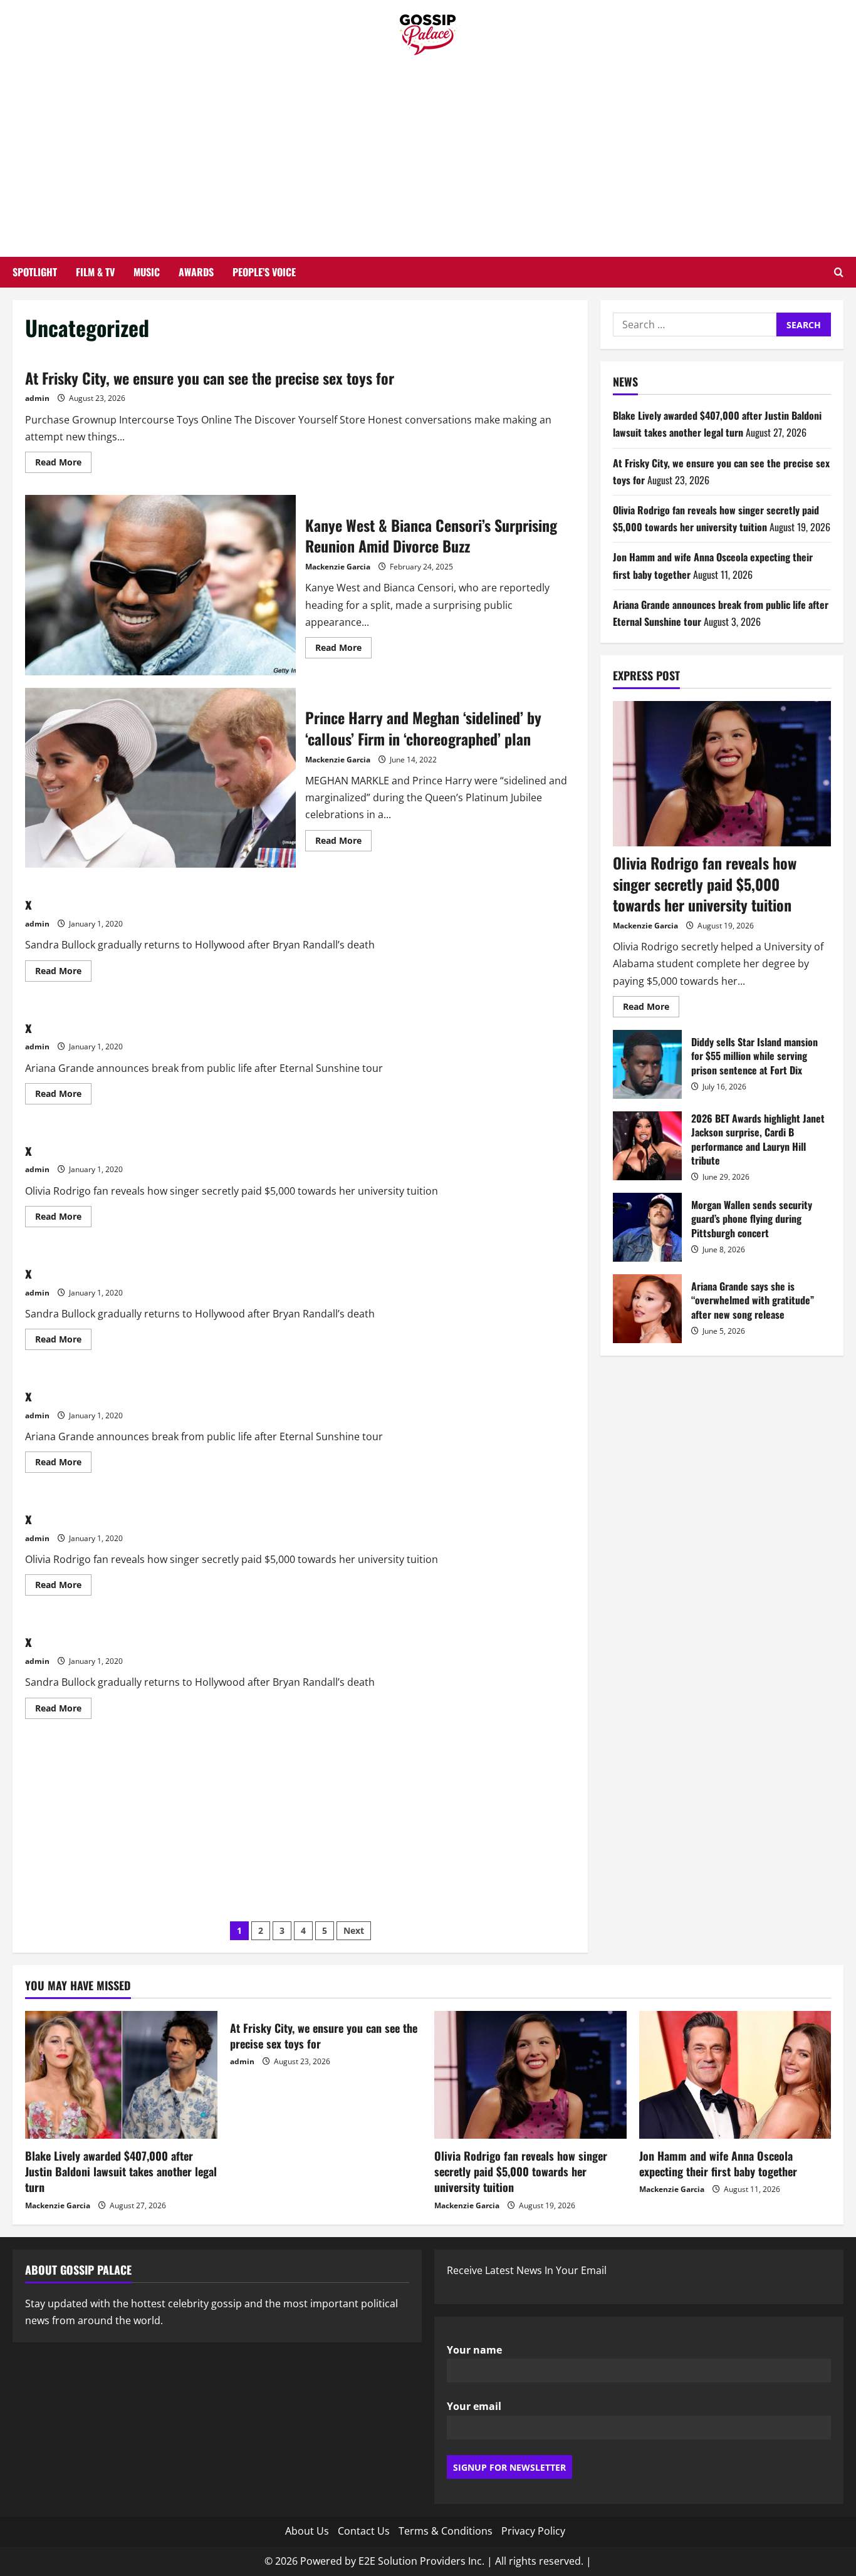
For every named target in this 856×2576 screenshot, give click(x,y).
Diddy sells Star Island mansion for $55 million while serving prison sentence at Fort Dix (647, 1064)
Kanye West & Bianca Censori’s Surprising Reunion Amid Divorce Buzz (160, 585)
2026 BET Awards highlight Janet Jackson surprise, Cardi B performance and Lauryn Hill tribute (647, 1146)
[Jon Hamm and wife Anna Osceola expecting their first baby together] (735, 2075)
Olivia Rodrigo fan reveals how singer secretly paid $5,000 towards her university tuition (705, 884)
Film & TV (95, 272)
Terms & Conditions (446, 2531)
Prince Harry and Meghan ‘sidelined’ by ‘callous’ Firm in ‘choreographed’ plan (160, 778)
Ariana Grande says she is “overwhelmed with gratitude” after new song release (647, 1309)
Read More (63, 464)
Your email (474, 2406)
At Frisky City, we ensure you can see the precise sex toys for (210, 378)
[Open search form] (839, 272)
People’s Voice (264, 272)
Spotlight (35, 272)
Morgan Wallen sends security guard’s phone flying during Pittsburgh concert (647, 1227)
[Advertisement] (428, 150)
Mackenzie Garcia (338, 567)
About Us (307, 2531)
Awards (196, 272)
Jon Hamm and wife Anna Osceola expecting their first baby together (718, 2163)
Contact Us (364, 2531)
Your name (474, 2350)
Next (354, 1930)
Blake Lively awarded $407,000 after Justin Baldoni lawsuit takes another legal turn (121, 2171)
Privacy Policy (533, 2531)
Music (147, 272)
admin (37, 398)
